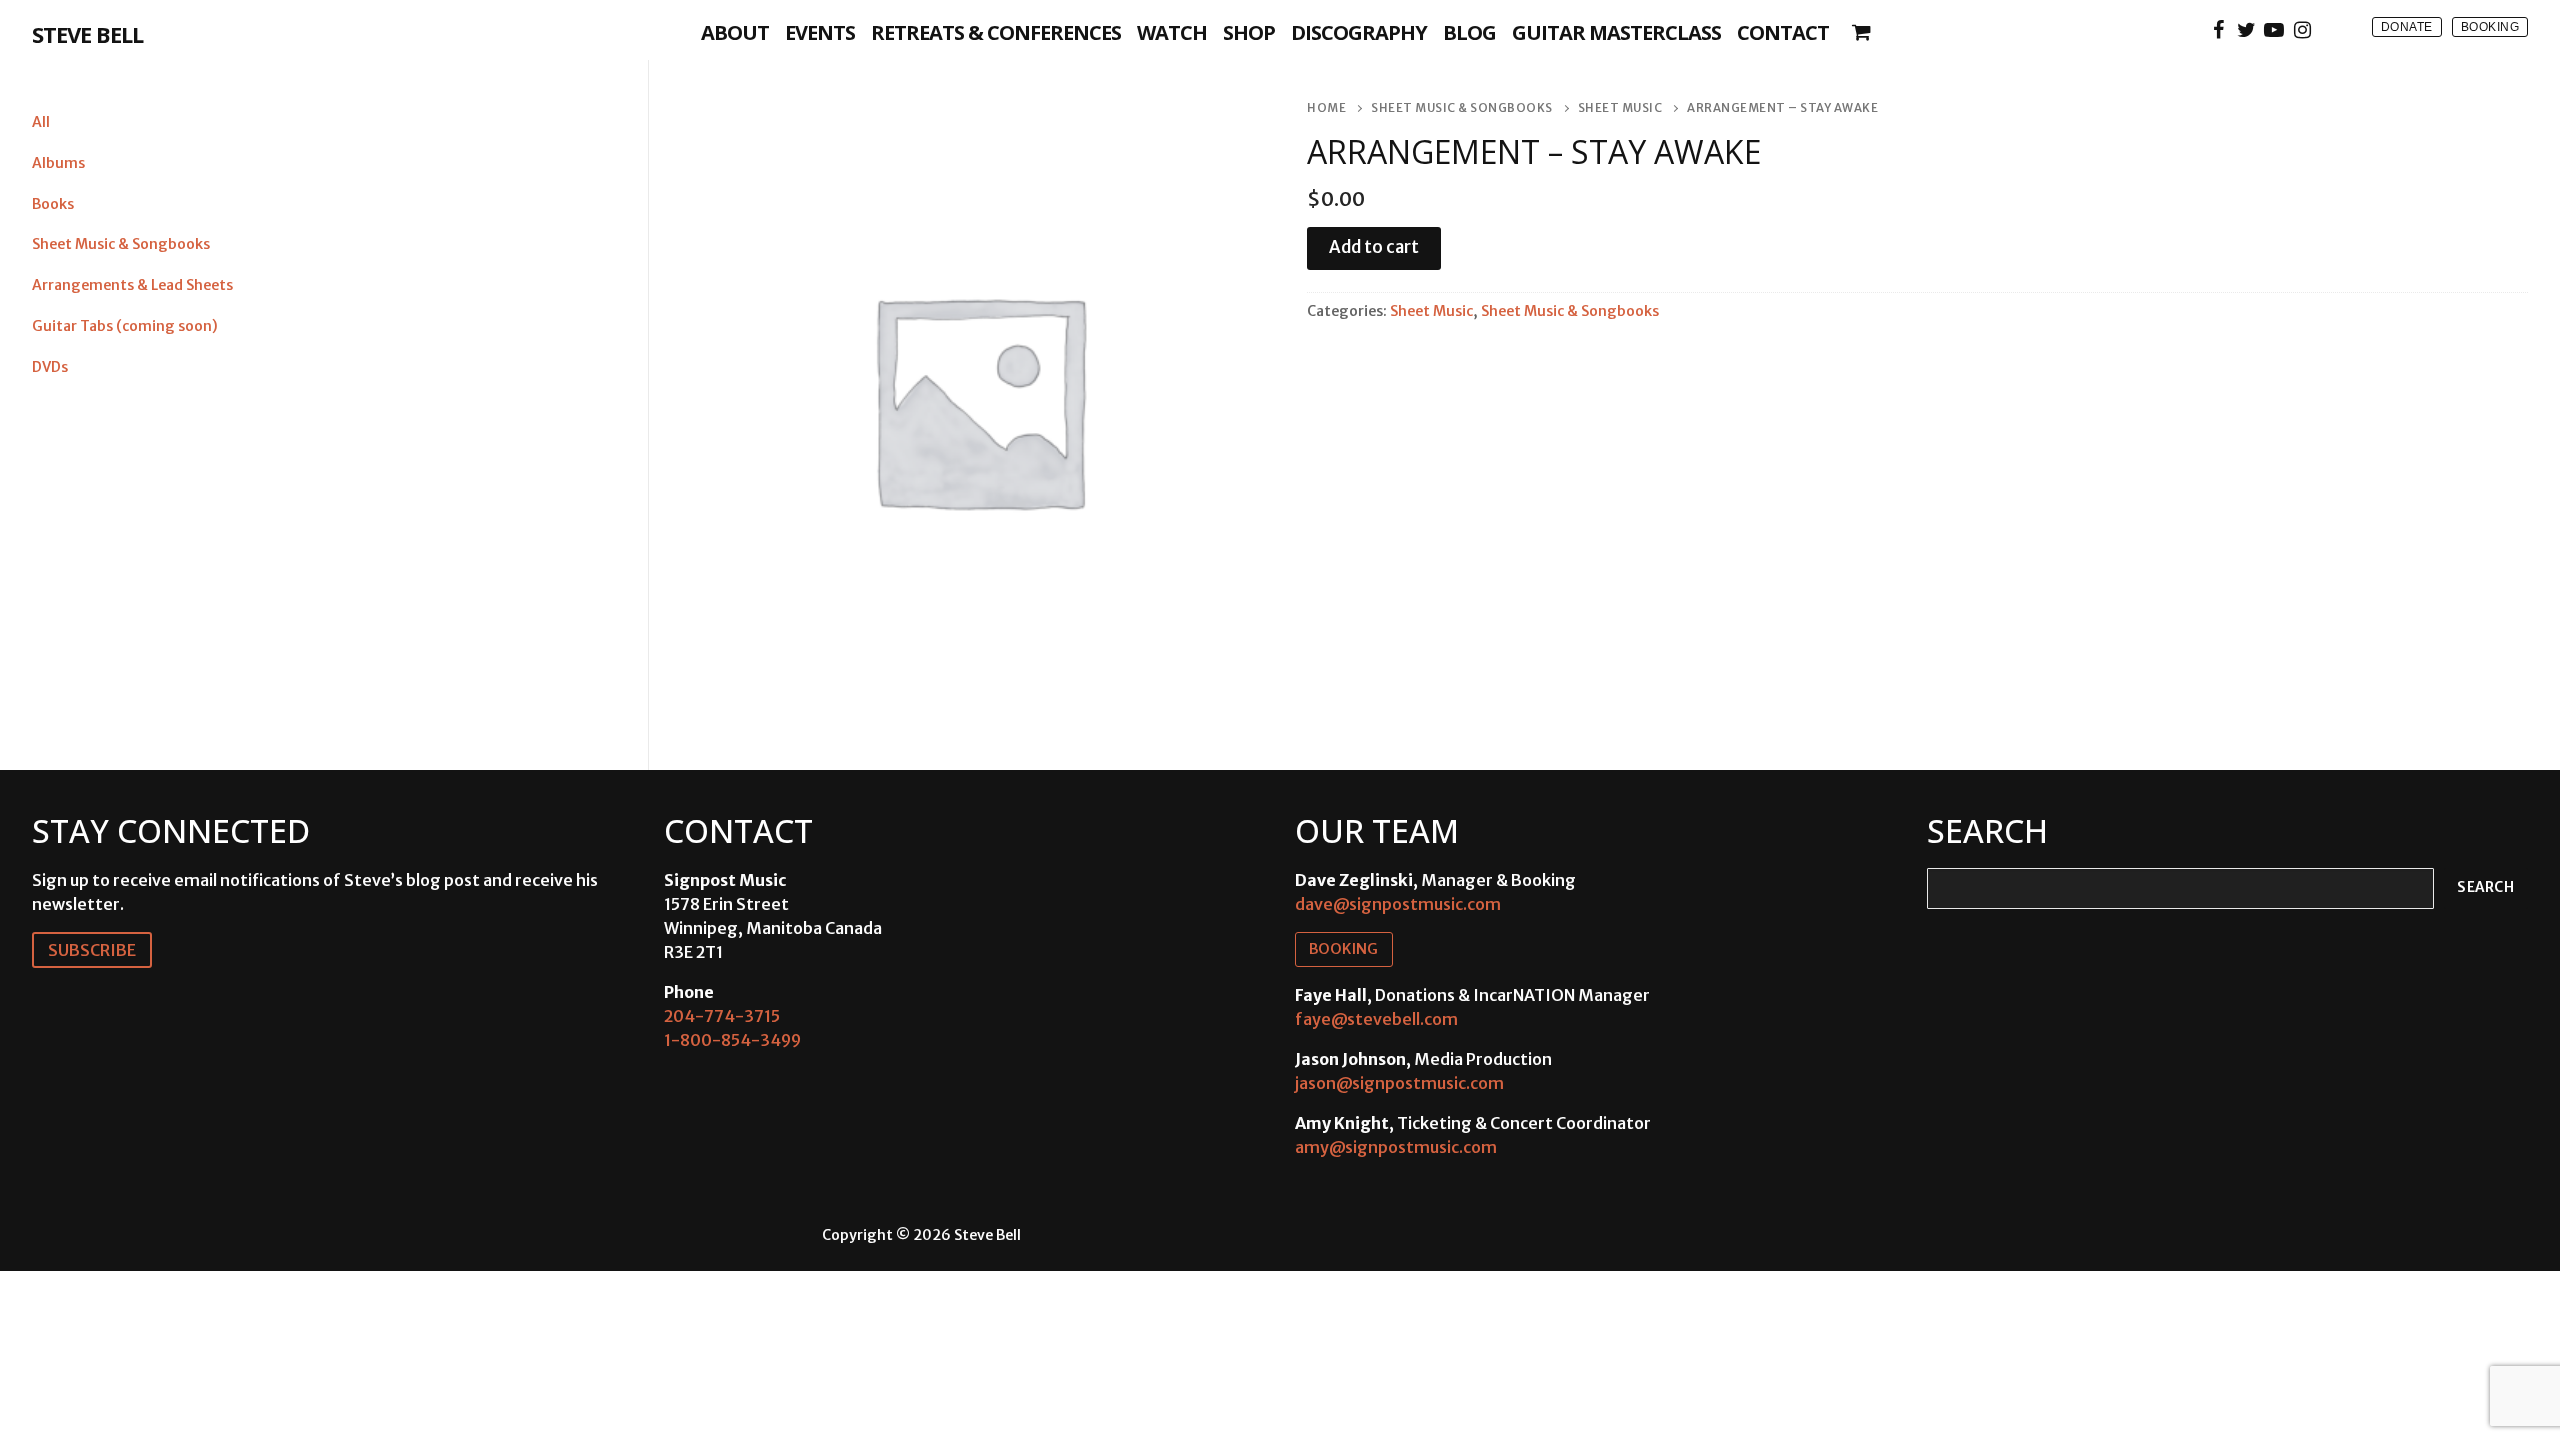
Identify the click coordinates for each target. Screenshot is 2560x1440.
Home (1326, 108)
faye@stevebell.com (1376, 1019)
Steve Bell (87, 34)
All (41, 122)
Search (2485, 887)
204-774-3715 (722, 1016)
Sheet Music (1620, 108)
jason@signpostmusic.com (1399, 1083)
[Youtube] (2274, 30)
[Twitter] (2246, 30)
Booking (2490, 27)
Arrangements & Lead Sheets (132, 285)
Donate (2407, 27)
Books (53, 204)
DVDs (50, 367)
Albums (58, 163)
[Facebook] (2218, 30)
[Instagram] (2302, 30)
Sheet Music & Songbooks (1462, 108)
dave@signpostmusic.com (1398, 904)
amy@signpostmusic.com (1396, 1147)
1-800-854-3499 (732, 1040)
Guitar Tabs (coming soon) (125, 326)
